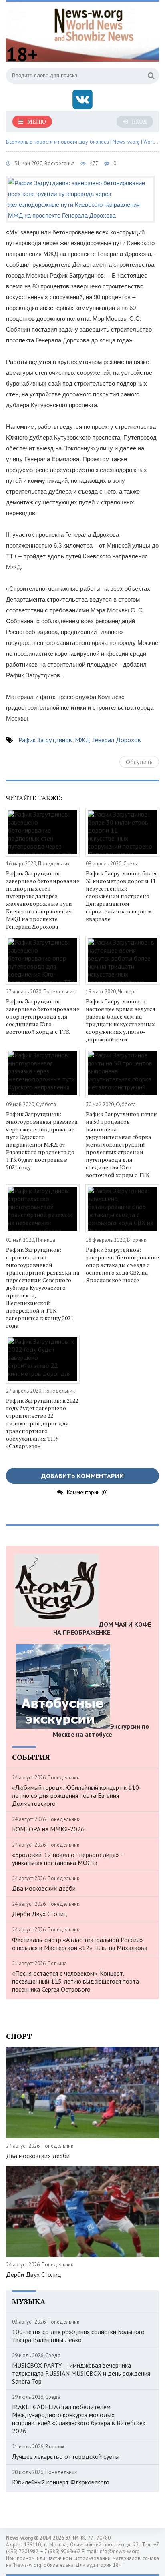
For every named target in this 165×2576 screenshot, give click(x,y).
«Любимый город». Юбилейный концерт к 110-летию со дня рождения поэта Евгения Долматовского (77, 1795)
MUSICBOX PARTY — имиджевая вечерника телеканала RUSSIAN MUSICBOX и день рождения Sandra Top (81, 2373)
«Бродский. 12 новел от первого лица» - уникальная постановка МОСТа (67, 1859)
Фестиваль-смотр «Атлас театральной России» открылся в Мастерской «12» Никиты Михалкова (80, 1944)
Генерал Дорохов (117, 740)
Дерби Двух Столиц (39, 1914)
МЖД (82, 740)
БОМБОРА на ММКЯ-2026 (48, 1829)
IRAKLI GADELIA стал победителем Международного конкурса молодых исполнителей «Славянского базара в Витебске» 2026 (79, 2419)
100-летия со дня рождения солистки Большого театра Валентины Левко (78, 2336)
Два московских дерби (44, 1888)
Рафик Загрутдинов (45, 740)
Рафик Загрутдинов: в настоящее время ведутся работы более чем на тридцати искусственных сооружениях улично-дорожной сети (121, 1020)
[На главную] (94, 24)
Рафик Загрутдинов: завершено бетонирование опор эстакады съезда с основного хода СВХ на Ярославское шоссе (122, 1265)
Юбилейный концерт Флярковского (61, 2482)
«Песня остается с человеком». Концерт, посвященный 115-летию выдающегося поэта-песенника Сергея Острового (77, 1981)
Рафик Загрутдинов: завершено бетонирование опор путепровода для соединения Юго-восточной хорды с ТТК (43, 1016)
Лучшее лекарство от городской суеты (66, 2456)
